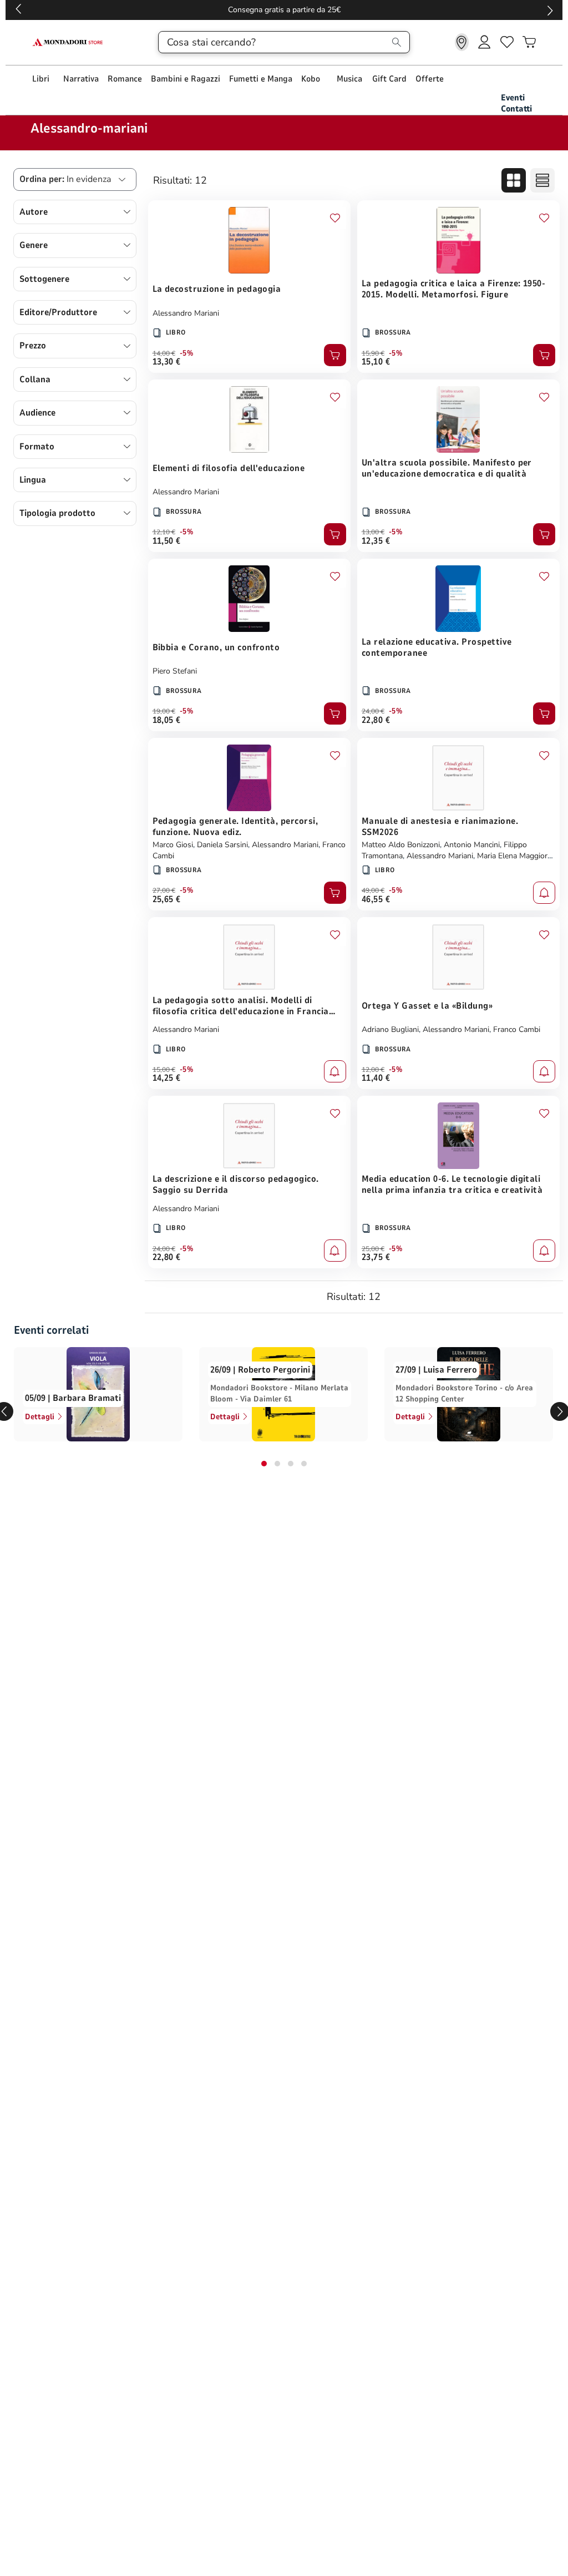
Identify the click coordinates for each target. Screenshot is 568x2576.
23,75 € (376, 1257)
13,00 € (373, 532)
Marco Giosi (173, 845)
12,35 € (376, 541)
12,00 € (373, 1070)
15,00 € (164, 1070)
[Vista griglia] (514, 180)
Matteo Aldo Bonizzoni (401, 845)
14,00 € (164, 353)
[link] (462, 42)
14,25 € (167, 1078)
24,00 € (373, 711)
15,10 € (376, 362)
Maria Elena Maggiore (514, 856)
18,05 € (167, 720)
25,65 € (167, 899)
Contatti (516, 109)
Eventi (513, 98)
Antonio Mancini (472, 845)
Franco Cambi (517, 1029)
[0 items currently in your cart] (529, 42)
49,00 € (373, 890)
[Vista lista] (542, 180)
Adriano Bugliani (390, 1029)
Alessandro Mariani (186, 313)
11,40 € (376, 1078)
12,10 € (164, 532)
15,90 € (373, 353)
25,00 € (373, 1249)
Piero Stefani (175, 671)
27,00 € (164, 890)
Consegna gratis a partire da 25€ (284, 10)
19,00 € (164, 711)
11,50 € (167, 541)
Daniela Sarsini (222, 845)
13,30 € (167, 362)
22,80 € (376, 720)
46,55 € (376, 899)
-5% (187, 353)
